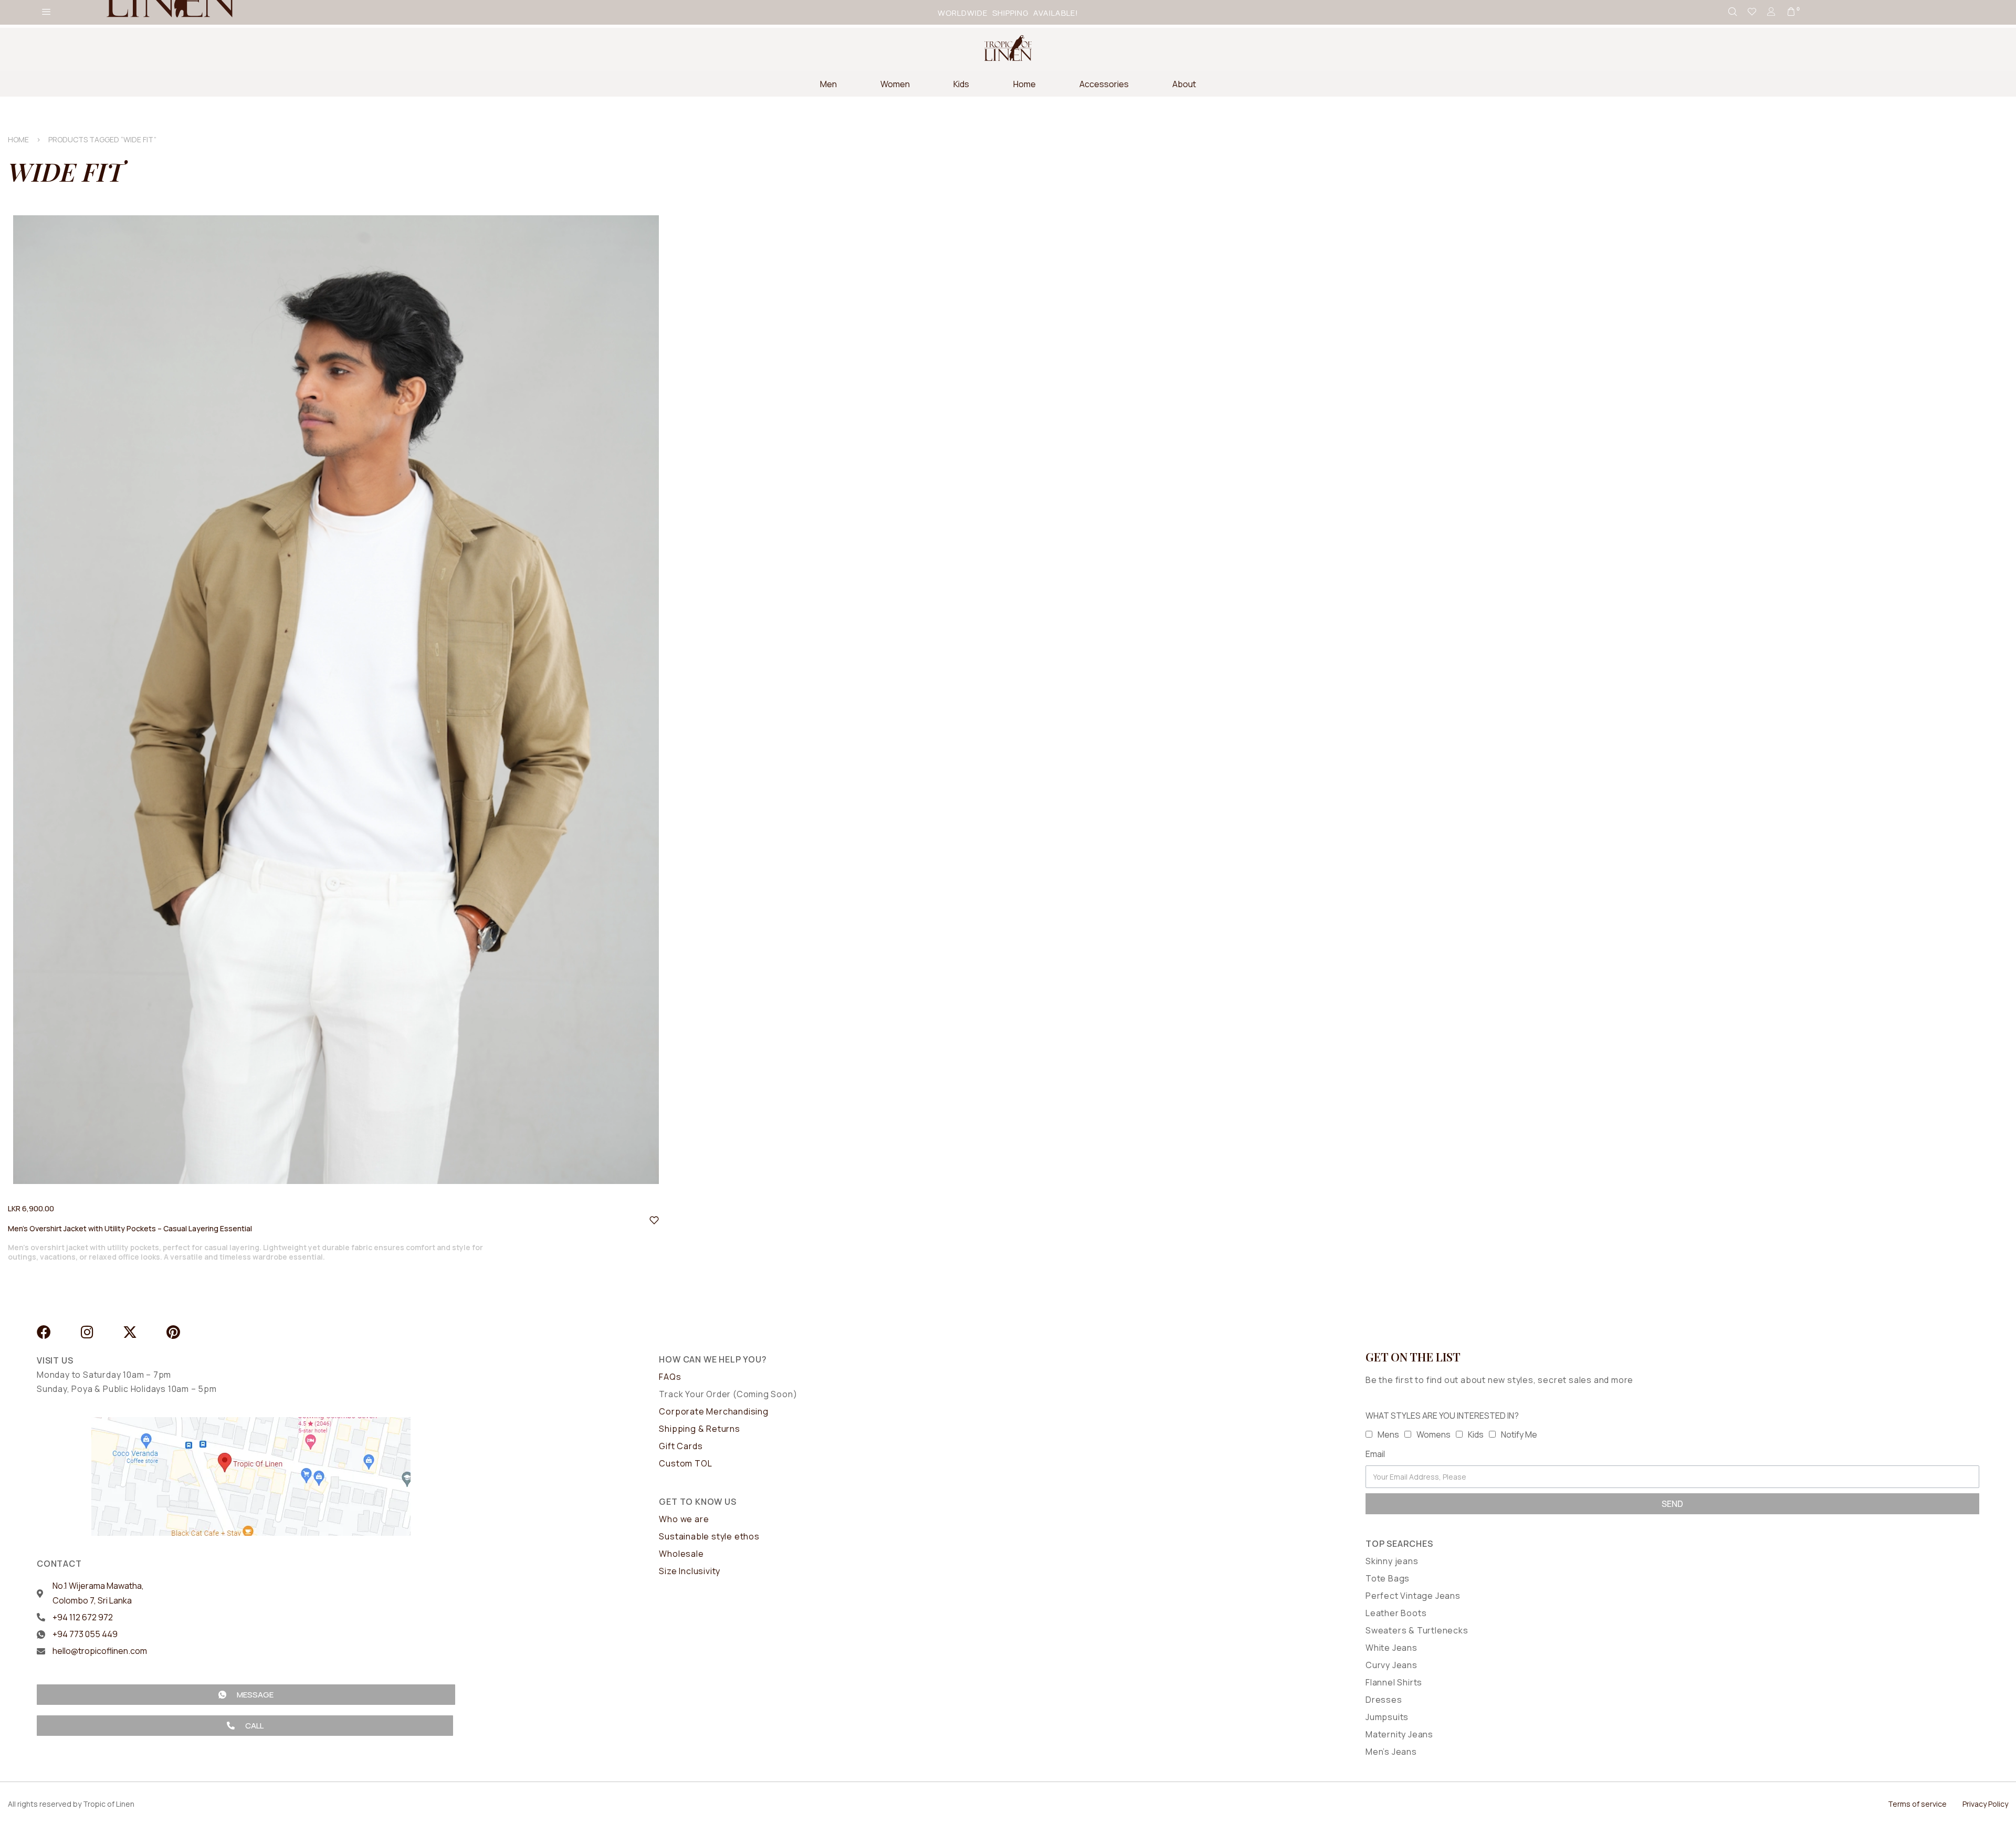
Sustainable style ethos (709, 1536)
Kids (1476, 1434)
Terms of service (1917, 1804)
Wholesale (681, 1554)
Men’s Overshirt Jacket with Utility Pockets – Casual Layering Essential (130, 1228)
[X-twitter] (130, 1332)
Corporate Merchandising (713, 1411)
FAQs (670, 1377)
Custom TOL (685, 1463)
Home (18, 139)
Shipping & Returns (699, 1429)
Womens (1434, 1434)
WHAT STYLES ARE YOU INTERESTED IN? (1442, 1416)
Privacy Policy (1985, 1804)
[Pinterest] (173, 1332)
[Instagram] (87, 1332)
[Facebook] (44, 1332)
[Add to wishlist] (654, 1220)
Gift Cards (681, 1446)
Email (1375, 1454)
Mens (1388, 1434)
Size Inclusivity (690, 1571)
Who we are (684, 1519)
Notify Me (1519, 1434)
